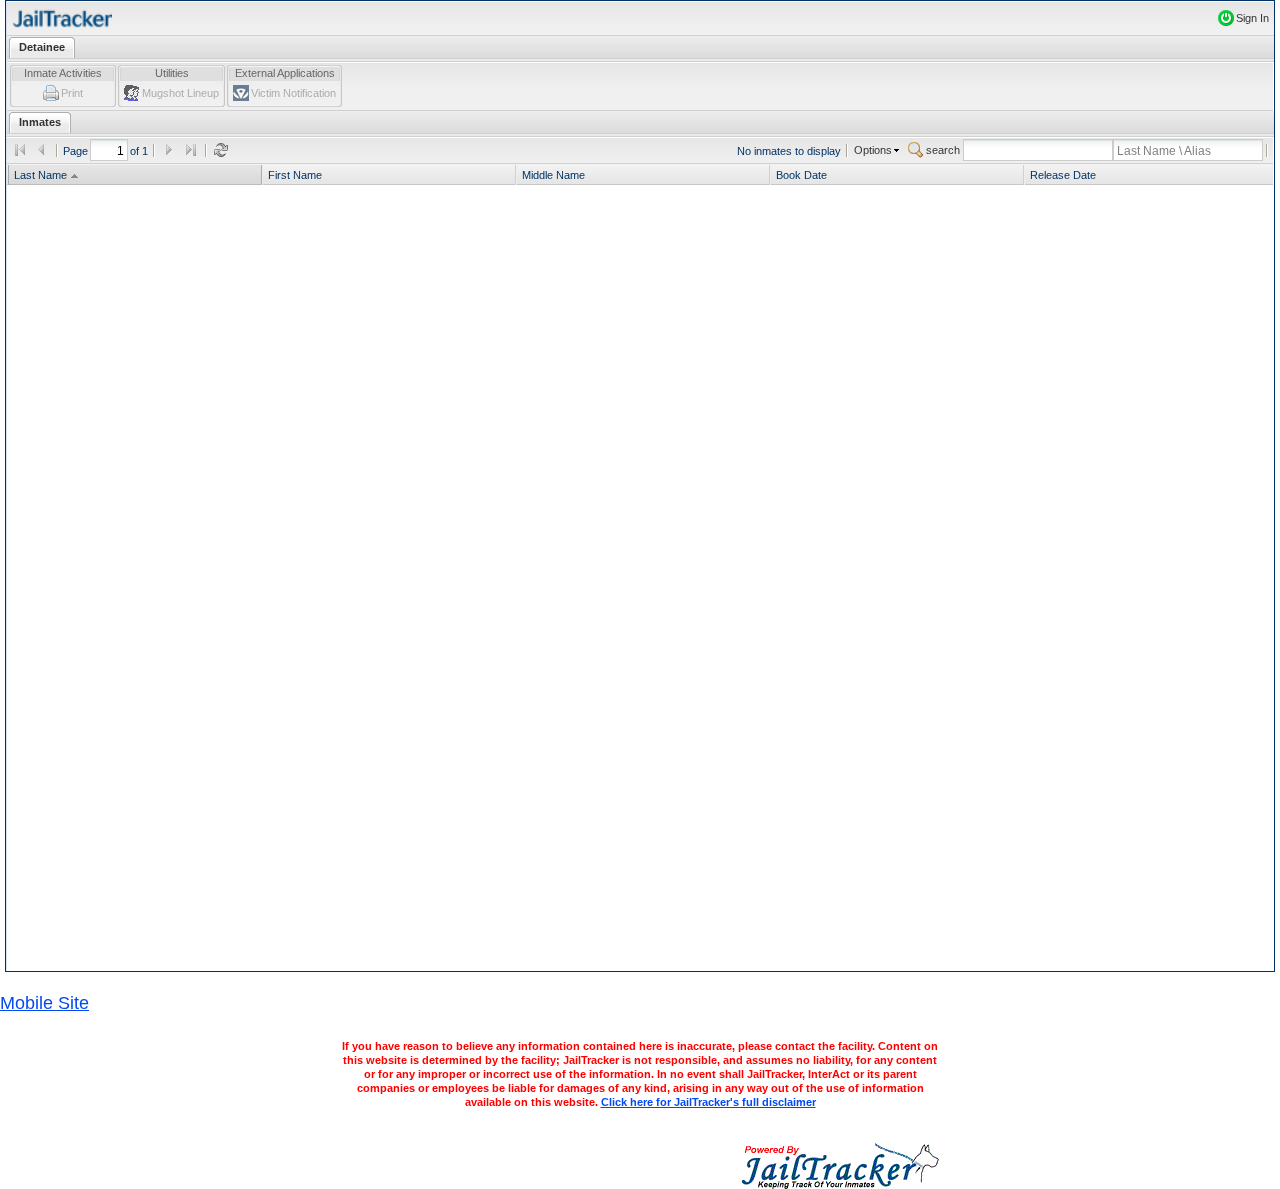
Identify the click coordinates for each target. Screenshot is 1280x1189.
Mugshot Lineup (180, 93)
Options (873, 150)
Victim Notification (293, 93)
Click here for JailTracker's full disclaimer (708, 1102)
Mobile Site (44, 1003)
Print (72, 93)
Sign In (1252, 18)
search (943, 150)
